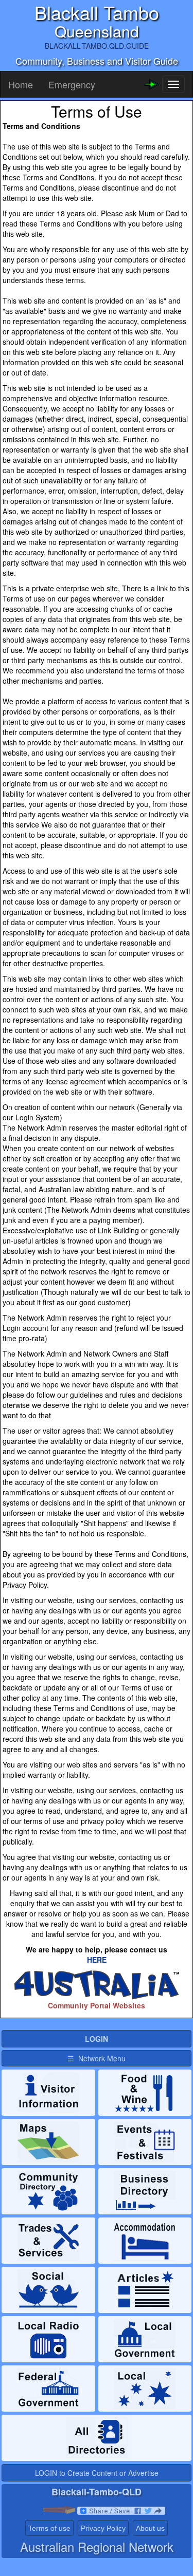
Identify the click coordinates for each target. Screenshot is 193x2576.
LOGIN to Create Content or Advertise (97, 2473)
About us (150, 2528)
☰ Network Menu (97, 2058)
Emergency (72, 84)
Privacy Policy (103, 2528)
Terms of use (49, 2528)
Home (21, 84)
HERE (97, 1960)
